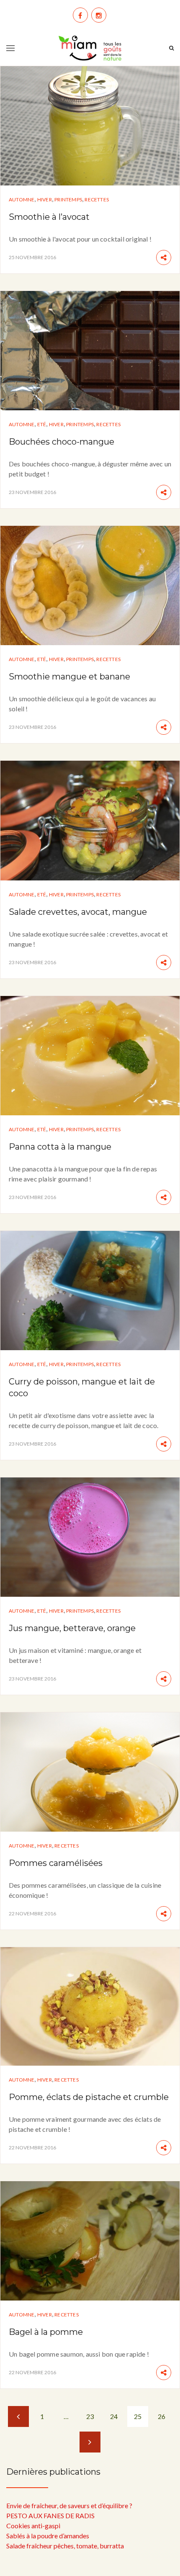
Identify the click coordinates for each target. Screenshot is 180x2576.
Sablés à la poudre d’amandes (48, 2536)
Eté (42, 424)
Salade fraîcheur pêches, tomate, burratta (65, 2546)
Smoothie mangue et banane (69, 677)
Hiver (45, 199)
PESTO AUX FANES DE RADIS (50, 2516)
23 (90, 2416)
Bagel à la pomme (46, 2332)
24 (114, 2416)
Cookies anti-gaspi (33, 2526)
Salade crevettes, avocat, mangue (78, 912)
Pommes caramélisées (56, 1863)
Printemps (68, 199)
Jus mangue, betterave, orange (72, 1628)
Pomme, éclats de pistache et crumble (89, 2097)
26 (162, 2416)
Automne (22, 199)
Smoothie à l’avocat (49, 217)
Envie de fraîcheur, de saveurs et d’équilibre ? (69, 2505)
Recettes (97, 199)
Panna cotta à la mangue (60, 1147)
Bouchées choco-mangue (62, 442)
